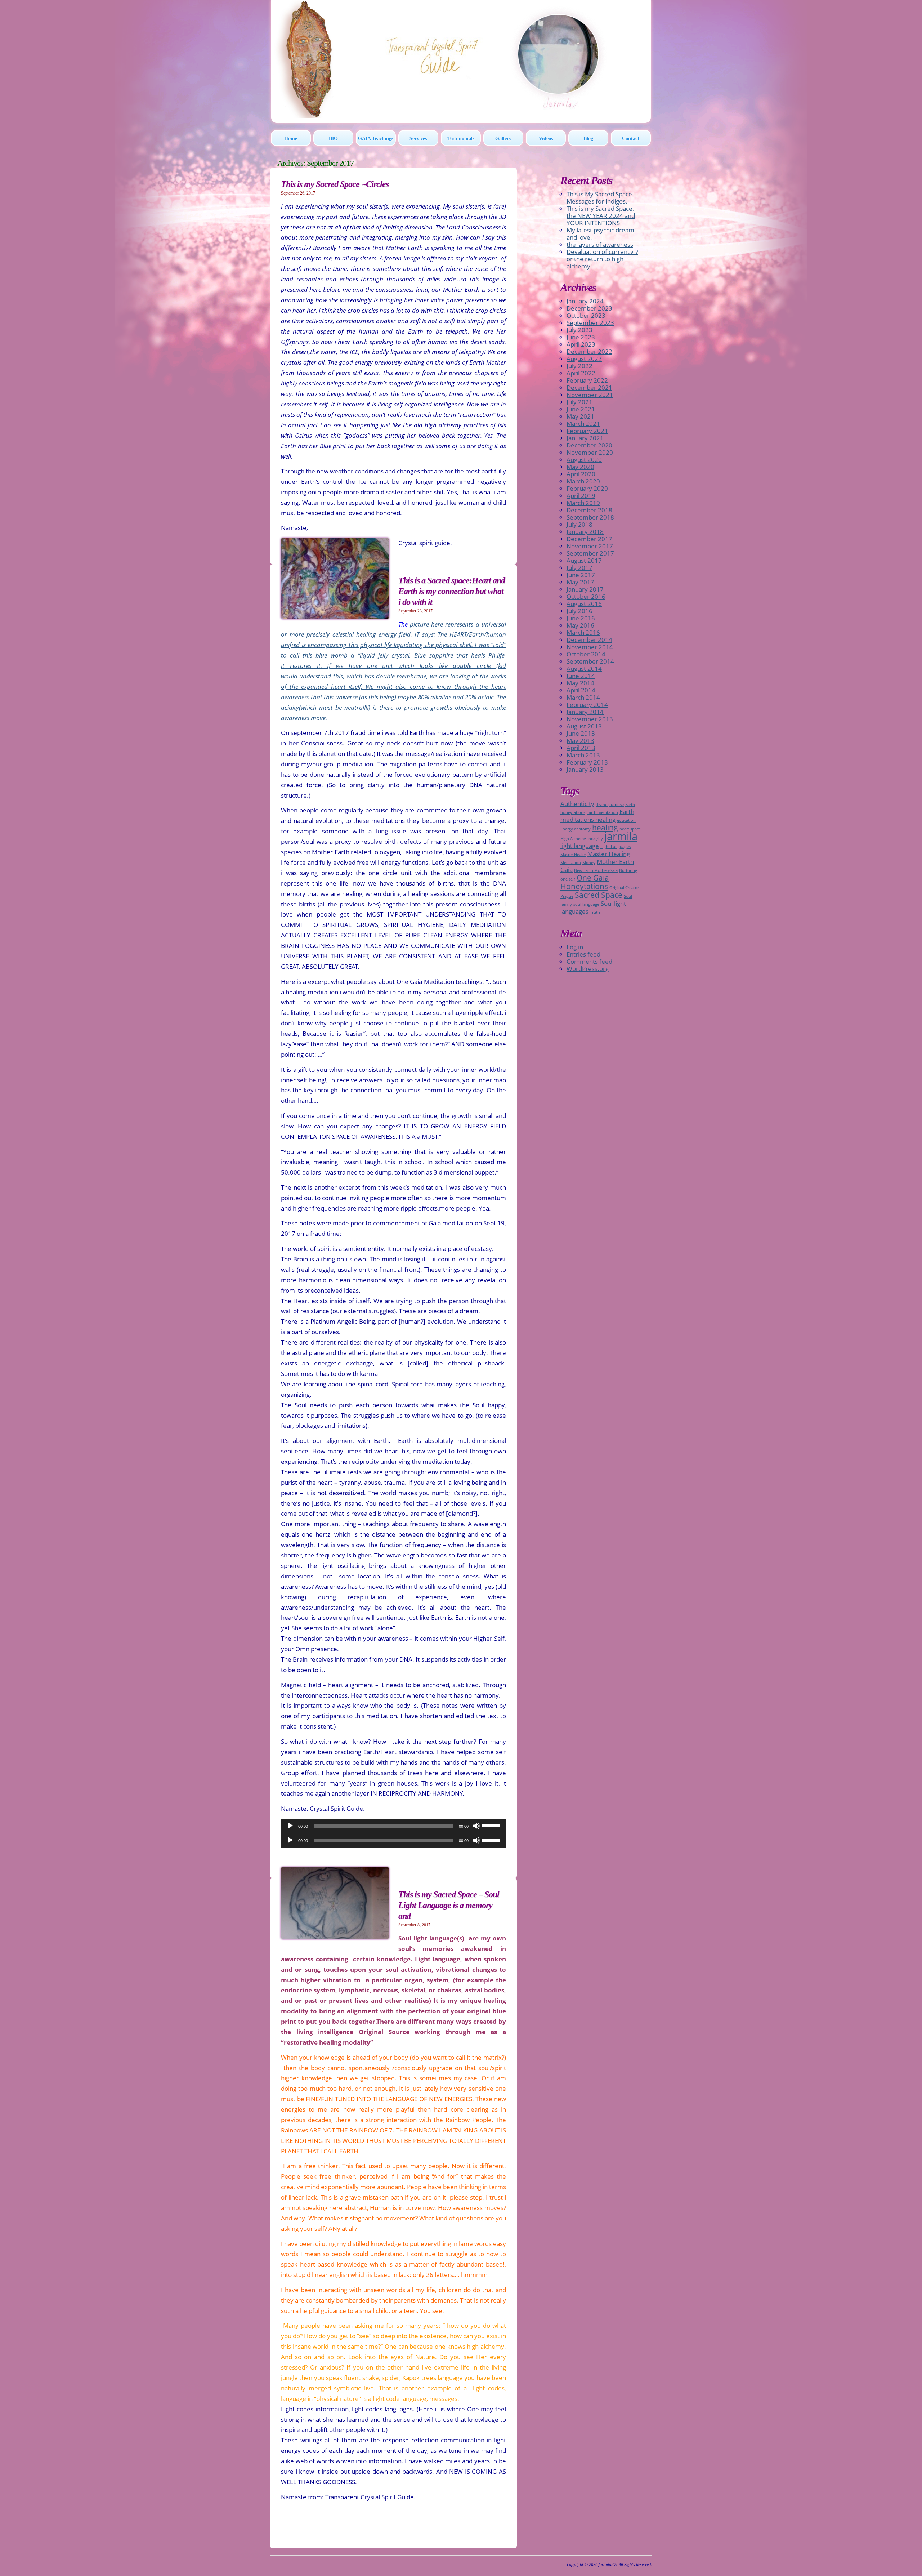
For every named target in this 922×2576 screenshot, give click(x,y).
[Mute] (476, 1826)
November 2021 (590, 395)
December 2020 (589, 445)
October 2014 (586, 654)
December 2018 (589, 510)
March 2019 (583, 503)
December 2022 (589, 351)
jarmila (621, 836)
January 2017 (585, 589)
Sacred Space (599, 895)
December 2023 (589, 308)
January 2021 (585, 438)
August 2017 (584, 560)
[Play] (290, 1826)
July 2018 (579, 524)
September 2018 (590, 517)
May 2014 (580, 683)
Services (418, 139)
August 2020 (584, 460)
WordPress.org (588, 969)
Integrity (595, 839)
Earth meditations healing (597, 815)
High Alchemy (573, 839)
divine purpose (610, 805)
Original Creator (624, 888)
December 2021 (589, 387)
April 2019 (581, 496)
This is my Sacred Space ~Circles (335, 184)
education (626, 820)
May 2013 (580, 741)
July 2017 (579, 568)
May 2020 (580, 467)
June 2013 (581, 733)
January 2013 (585, 769)
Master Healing (609, 854)
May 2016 (580, 625)
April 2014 (581, 690)
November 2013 (590, 719)
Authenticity (577, 804)
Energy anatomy (576, 829)
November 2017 (590, 546)
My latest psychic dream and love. (600, 234)
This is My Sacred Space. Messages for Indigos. (600, 198)
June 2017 (581, 575)
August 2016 (584, 604)
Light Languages (616, 847)
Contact (631, 139)
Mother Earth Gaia (597, 866)
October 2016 (586, 596)
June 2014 (581, 676)
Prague (567, 896)
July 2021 (579, 402)
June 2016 (581, 618)
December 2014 (589, 640)
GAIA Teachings (376, 139)
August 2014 (584, 668)
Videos (546, 139)
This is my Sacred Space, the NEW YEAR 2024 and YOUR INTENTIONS (601, 216)
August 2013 (584, 726)
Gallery (503, 139)
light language (580, 846)
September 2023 (590, 323)
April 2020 (581, 474)
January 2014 (585, 712)
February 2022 (587, 380)
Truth (595, 912)
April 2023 (581, 344)
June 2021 (581, 409)
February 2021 (587, 431)
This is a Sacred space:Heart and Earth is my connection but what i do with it (452, 591)
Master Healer (573, 855)
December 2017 (589, 539)
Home (291, 139)
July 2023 (579, 330)
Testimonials (461, 139)
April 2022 (581, 373)
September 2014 (590, 661)
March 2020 (583, 481)
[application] (393, 1826)
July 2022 (579, 366)
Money (589, 863)
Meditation (571, 863)
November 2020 (590, 452)
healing (605, 828)
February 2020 (587, 488)
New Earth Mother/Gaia (596, 870)
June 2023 (581, 337)
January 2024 (585, 301)
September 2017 (590, 553)
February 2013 (587, 762)
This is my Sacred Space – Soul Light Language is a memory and (449, 1905)
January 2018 (585, 532)
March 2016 (583, 632)
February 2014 (587, 705)
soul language (586, 904)
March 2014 (583, 697)
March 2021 (583, 424)
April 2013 (581, 748)
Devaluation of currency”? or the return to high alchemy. (602, 259)
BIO (333, 139)
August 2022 (584, 359)
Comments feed (589, 961)
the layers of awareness (600, 244)
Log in (575, 947)
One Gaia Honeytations (585, 882)
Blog (588, 139)
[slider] (492, 1825)
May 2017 (580, 582)
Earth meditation (602, 812)
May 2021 (580, 416)
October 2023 (586, 315)
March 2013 (583, 755)
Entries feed (583, 954)
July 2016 (579, 611)
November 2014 (590, 647)
